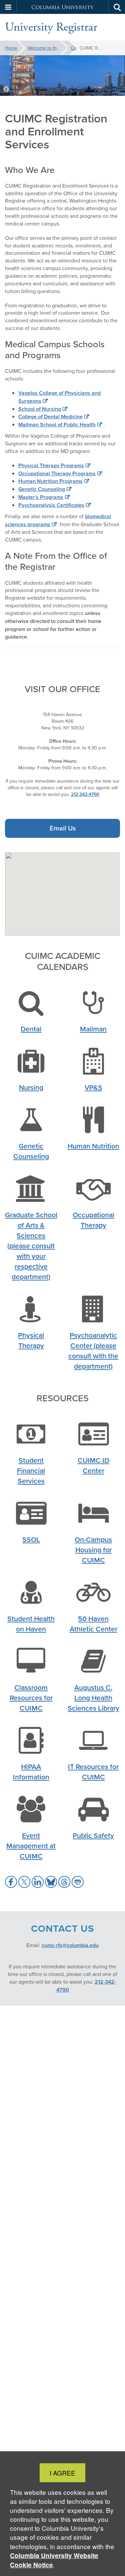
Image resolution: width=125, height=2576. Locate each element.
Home (11, 48)
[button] (8, 7)
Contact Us (74, 48)
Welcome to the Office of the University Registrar (47, 48)
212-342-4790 (85, 794)
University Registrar (51, 27)
